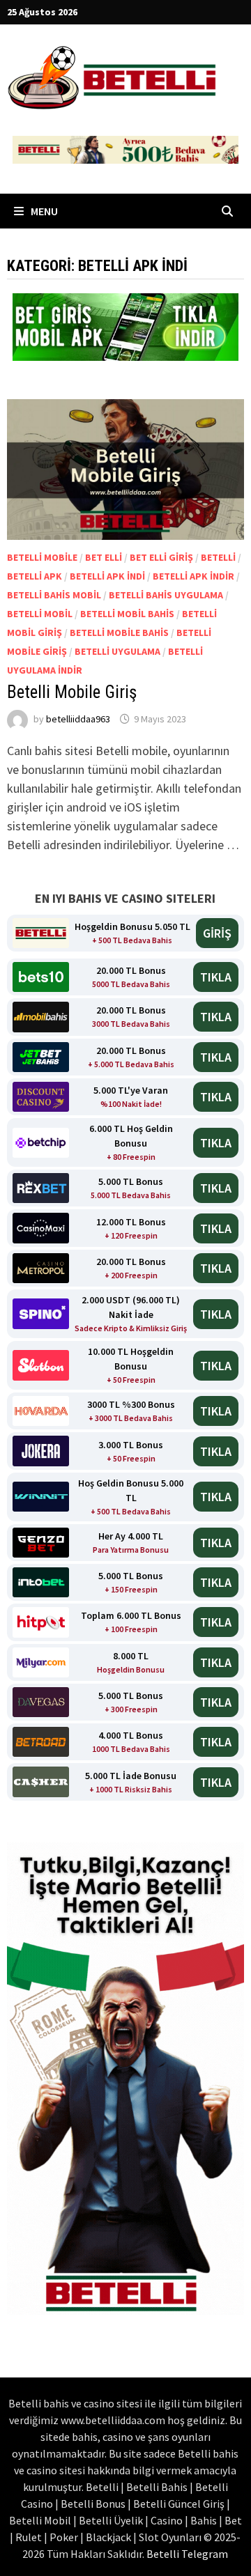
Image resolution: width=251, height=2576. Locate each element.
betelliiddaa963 (78, 719)
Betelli (218, 557)
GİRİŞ (217, 933)
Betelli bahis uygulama (166, 595)
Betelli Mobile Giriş (72, 692)
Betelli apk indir (193, 576)
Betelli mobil (40, 614)
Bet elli (104, 557)
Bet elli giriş (161, 557)
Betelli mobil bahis (127, 614)
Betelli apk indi (107, 576)
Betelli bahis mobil (54, 595)
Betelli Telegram (187, 2554)
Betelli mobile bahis (119, 633)
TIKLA (216, 977)
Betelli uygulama (117, 651)
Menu (43, 211)
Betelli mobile (42, 557)
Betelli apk (35, 576)
